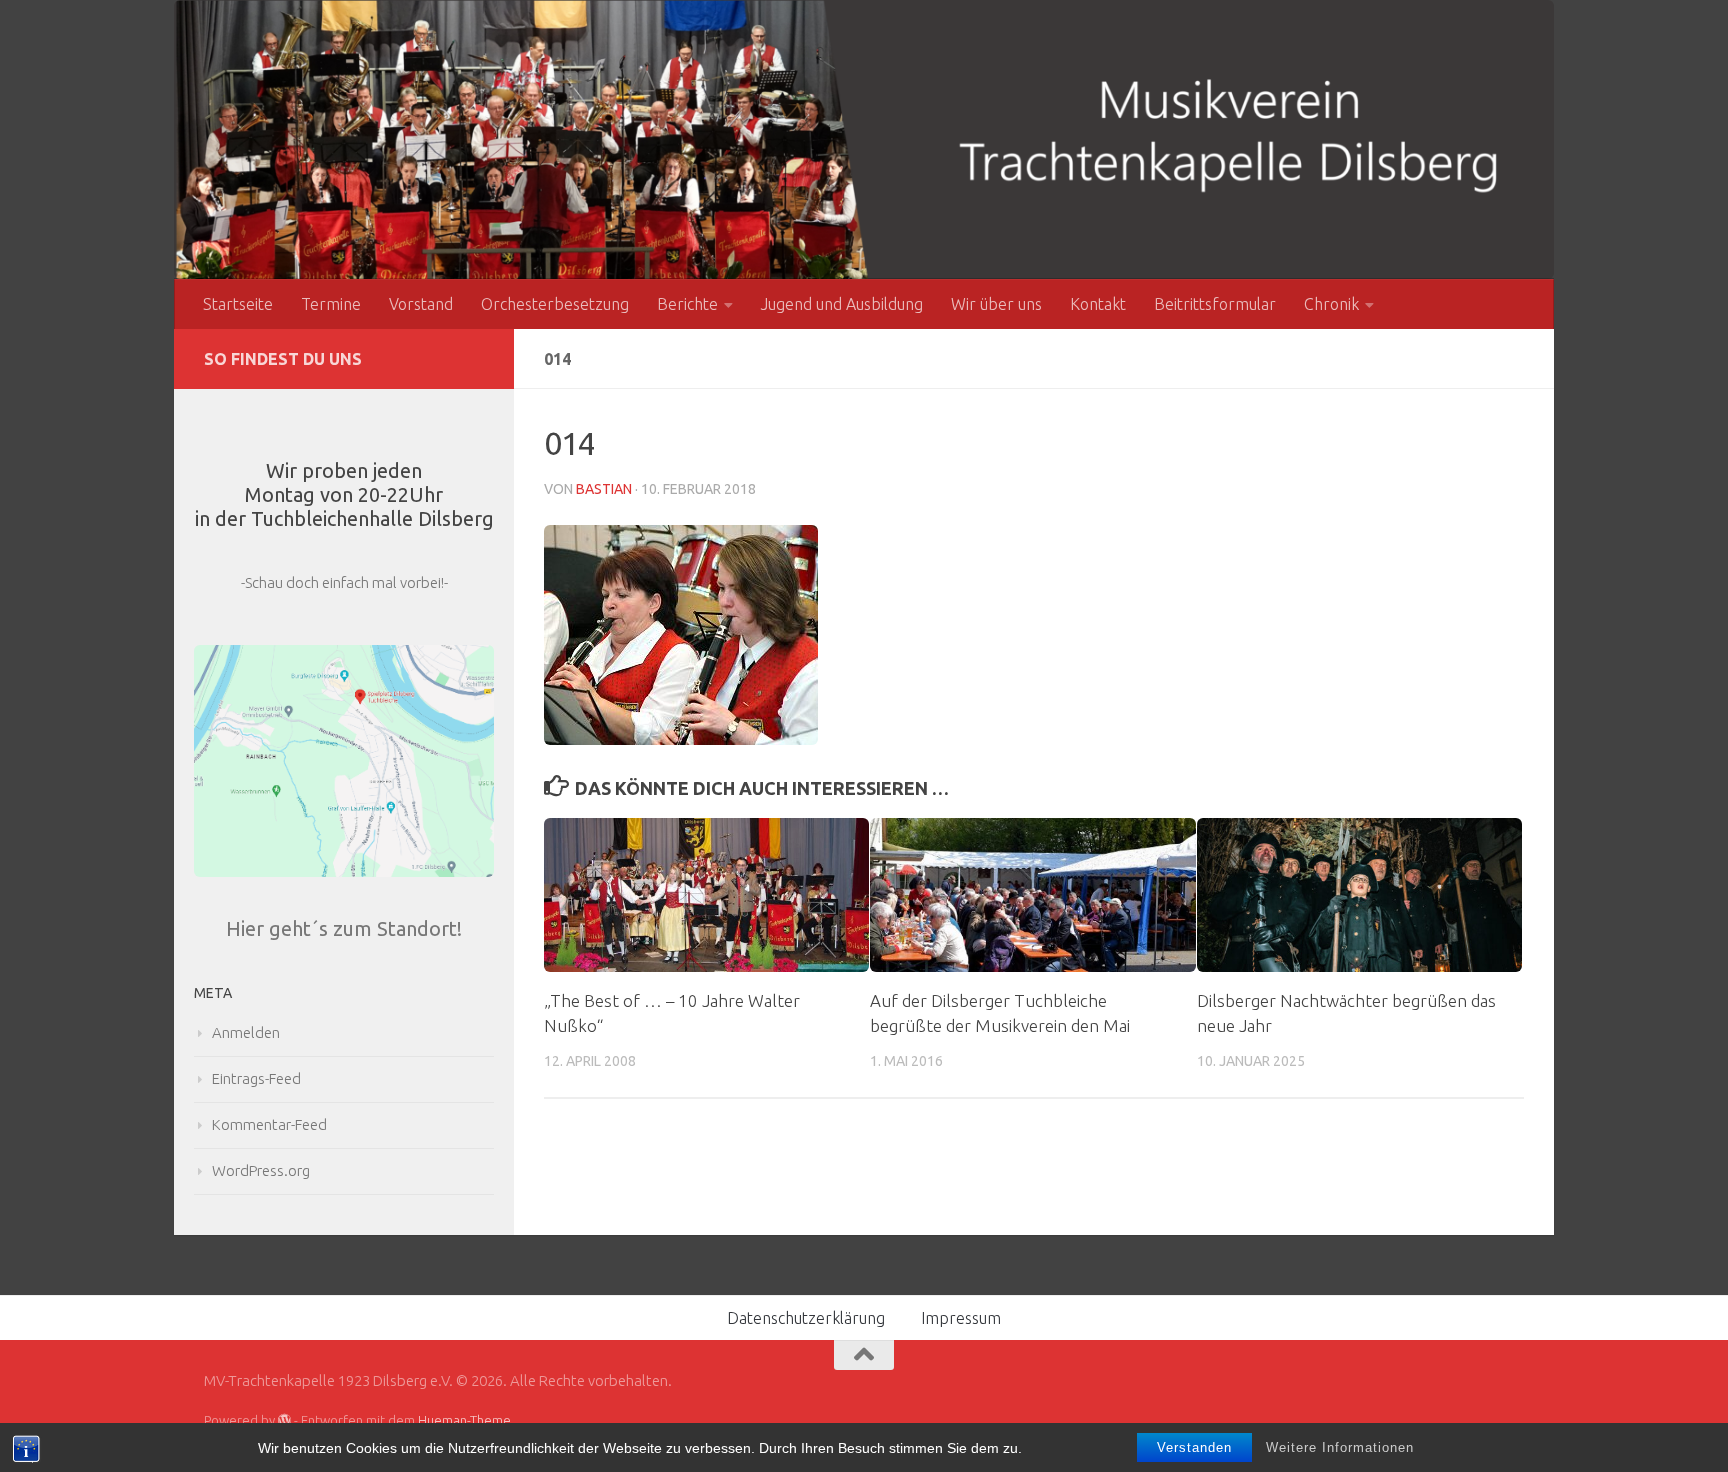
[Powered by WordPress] (284, 1420)
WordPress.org (261, 1170)
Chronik (1331, 304)
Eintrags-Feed (256, 1078)
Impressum (961, 1318)
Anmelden (246, 1032)
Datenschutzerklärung (806, 1318)
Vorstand (421, 304)
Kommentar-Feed (269, 1124)
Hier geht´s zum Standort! (344, 928)
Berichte (687, 304)
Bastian (604, 489)
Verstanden (1194, 1447)
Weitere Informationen (1340, 1447)
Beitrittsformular (1215, 304)
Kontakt (1098, 304)
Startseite (238, 304)
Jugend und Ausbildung (842, 304)
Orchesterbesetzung (555, 304)
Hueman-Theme (464, 1420)
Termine (331, 304)
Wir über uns (996, 304)
